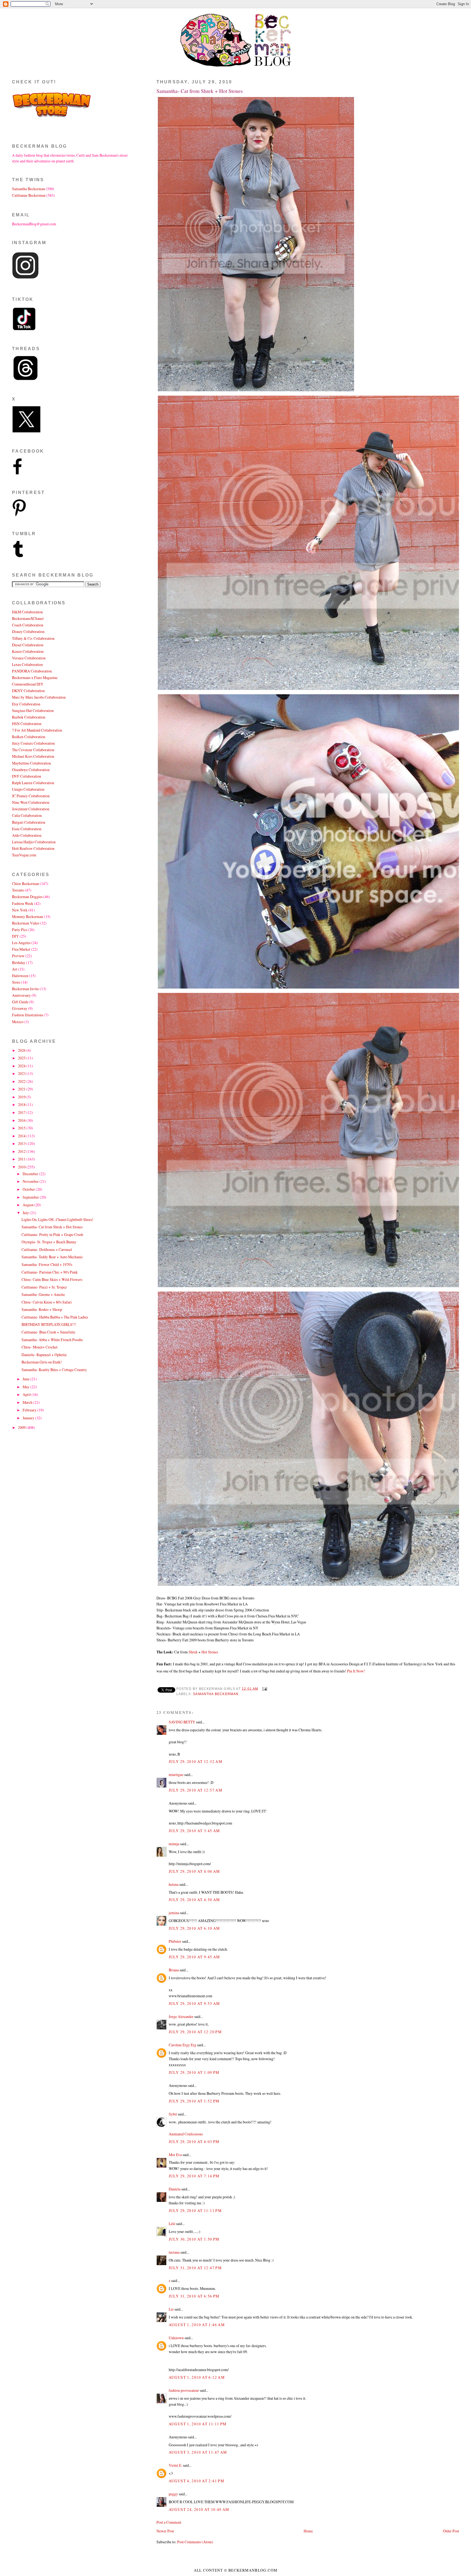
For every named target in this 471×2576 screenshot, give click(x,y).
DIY (15, 936)
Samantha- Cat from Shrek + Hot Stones (200, 91)
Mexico (18, 1022)
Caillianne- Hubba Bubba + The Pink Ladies (55, 1317)
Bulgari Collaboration (29, 822)
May (26, 1387)
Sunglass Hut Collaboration (33, 710)
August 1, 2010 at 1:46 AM (197, 2325)
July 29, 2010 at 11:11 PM (195, 2210)
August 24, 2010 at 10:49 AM (199, 2509)
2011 (22, 1159)
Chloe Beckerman (25, 884)
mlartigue (176, 1775)
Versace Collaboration (29, 658)
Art (15, 969)
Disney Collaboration (28, 631)
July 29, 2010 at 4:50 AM (194, 1900)
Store (16, 982)
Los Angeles (21, 943)
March (28, 1402)
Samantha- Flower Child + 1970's (47, 1264)
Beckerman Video (26, 923)
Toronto (18, 890)
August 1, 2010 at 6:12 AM (197, 2377)
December (31, 1174)
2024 (22, 1066)
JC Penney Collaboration (31, 796)
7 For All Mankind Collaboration (37, 730)
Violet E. (175, 2465)
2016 (22, 1120)
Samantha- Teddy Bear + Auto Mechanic (52, 1257)
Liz (171, 2309)
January (29, 1418)
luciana (174, 2252)
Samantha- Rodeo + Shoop (42, 1309)
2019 (22, 1097)
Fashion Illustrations (28, 1015)
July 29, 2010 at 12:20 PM (195, 2032)
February (30, 1410)
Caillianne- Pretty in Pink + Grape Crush (52, 1234)
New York (20, 910)
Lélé (172, 2224)
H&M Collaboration (27, 612)
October (29, 1189)
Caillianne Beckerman (29, 195)
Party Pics (20, 930)
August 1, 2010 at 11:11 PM (198, 2424)
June (26, 1379)
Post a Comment (169, 2522)
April (27, 1394)
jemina (174, 1913)
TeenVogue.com (24, 855)
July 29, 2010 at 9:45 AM (194, 1957)
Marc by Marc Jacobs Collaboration (39, 697)
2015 (22, 1128)
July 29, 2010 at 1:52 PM (194, 2101)
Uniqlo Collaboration (28, 789)
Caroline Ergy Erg (182, 2045)
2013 (22, 1143)
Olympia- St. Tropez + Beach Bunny (49, 1242)
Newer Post (165, 2531)
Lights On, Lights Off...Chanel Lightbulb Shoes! (58, 1219)
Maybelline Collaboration (31, 763)
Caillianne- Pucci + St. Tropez (44, 1287)
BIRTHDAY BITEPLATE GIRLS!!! (49, 1324)
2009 (22, 1427)
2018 (22, 1104)
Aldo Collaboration (27, 835)
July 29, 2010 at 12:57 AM (195, 1790)
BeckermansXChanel (28, 618)
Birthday (19, 963)
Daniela (175, 2189)
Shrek (193, 1652)
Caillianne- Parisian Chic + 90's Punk (50, 1272)
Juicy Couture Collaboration (33, 743)
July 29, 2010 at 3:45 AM (194, 1831)
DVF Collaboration (27, 776)
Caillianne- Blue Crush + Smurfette (48, 1332)
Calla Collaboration (27, 815)
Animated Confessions (186, 2134)
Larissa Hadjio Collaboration (34, 842)
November (31, 1181)
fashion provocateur (184, 2390)
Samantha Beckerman (216, 1694)
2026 (22, 1050)
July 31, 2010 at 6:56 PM (194, 2296)
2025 (22, 1058)
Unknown (176, 2338)
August (28, 1205)
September (31, 1197)
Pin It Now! (356, 1671)
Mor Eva (175, 2155)
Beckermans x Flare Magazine (35, 678)
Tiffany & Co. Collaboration (33, 638)
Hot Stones (210, 1652)
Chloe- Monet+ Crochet (40, 1347)
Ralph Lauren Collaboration (33, 783)
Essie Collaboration (27, 829)
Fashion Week (23, 903)
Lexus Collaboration (27, 664)
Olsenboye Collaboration (31, 770)
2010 (22, 1167)
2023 (22, 1073)
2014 (22, 1136)
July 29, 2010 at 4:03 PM (194, 2142)
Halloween (20, 976)
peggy (173, 2494)
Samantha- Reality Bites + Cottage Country (54, 1370)
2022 (22, 1081)
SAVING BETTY (182, 1722)
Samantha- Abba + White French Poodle (52, 1340)
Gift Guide (20, 1002)
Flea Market (21, 949)
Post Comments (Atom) (195, 2542)
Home (308, 2531)
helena (174, 1884)
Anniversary (21, 995)
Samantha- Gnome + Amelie (43, 1294)
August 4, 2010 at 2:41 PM (196, 2481)
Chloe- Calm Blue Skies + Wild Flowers (52, 1279)
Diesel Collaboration (28, 645)
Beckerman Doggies (27, 897)
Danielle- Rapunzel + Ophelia (44, 1355)
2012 (22, 1151)
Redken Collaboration (29, 737)
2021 (22, 1089)
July (26, 1213)
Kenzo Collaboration (28, 651)
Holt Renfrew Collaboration (33, 848)
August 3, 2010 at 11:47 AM (198, 2452)
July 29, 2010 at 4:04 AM (194, 1871)
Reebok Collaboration (29, 717)
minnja (174, 1844)
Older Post (451, 2531)
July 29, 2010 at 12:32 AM (195, 1761)
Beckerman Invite (25, 989)
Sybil (173, 2114)
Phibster (175, 1941)
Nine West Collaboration (31, 802)
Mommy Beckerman (28, 916)
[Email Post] (264, 1689)
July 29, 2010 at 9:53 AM (194, 2003)
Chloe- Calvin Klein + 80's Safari (47, 1302)
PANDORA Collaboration (32, 671)
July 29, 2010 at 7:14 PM (194, 2176)
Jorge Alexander (181, 2016)
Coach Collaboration (28, 625)
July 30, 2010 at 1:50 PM (194, 2239)
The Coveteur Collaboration (33, 750)
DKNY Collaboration (28, 691)
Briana (174, 1970)
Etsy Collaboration (26, 704)
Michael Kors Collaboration (33, 756)
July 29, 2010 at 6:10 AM (194, 1928)
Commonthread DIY (28, 684)
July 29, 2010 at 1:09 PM (194, 2072)
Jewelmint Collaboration (31, 809)
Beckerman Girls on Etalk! (42, 1362)
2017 (22, 1112)
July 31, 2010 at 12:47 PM (195, 2268)
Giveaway (20, 1008)
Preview (18, 956)
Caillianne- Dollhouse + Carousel (47, 1249)
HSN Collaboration (27, 724)
